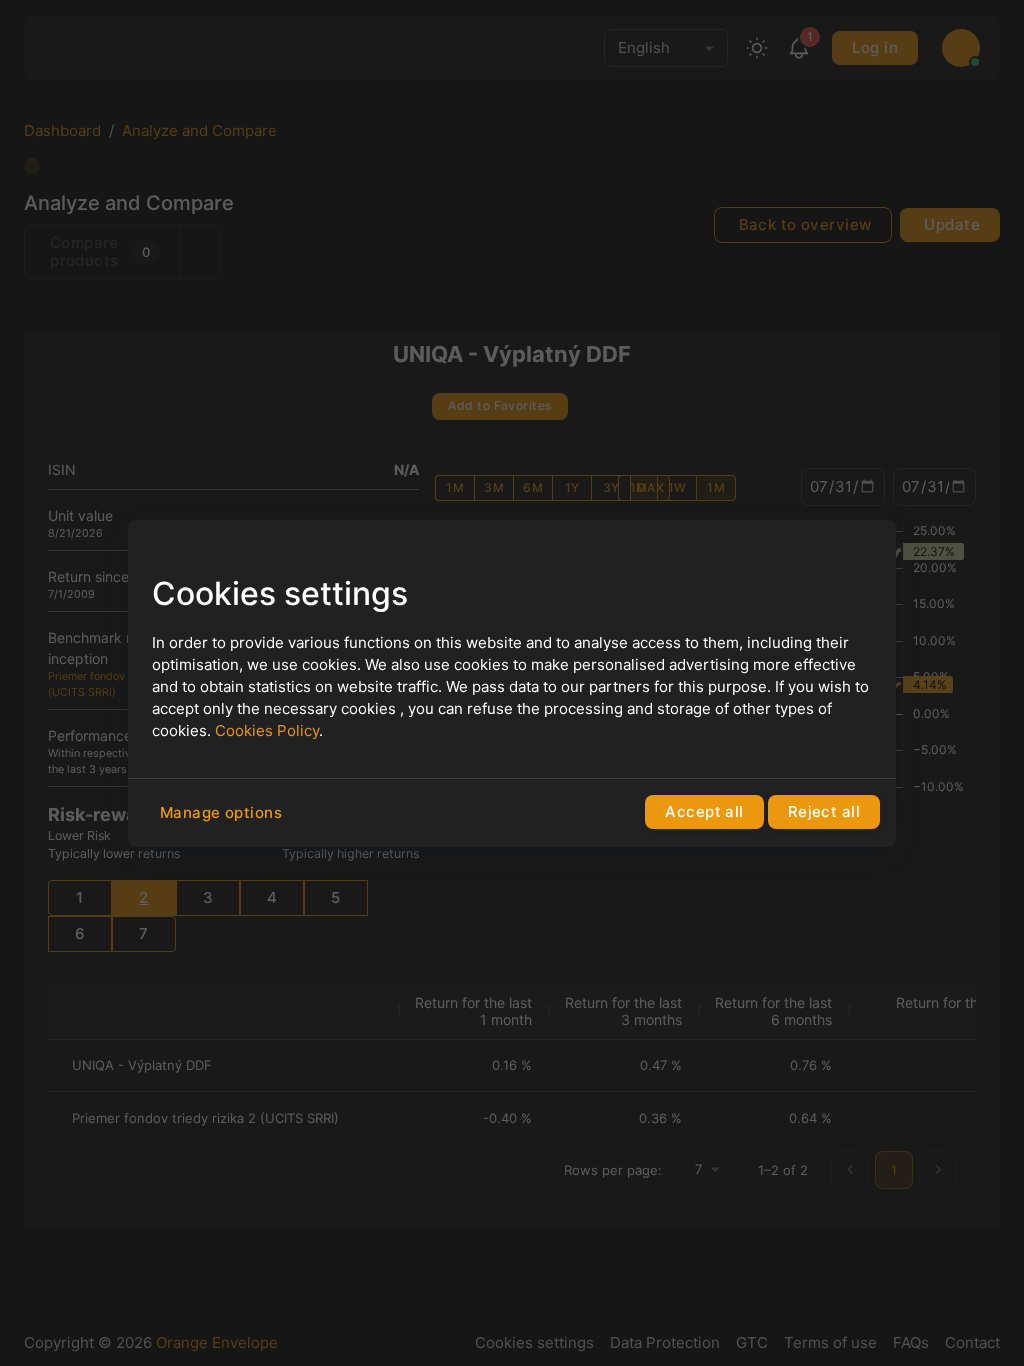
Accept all (704, 811)
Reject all (824, 811)
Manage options (221, 812)
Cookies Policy (267, 730)
